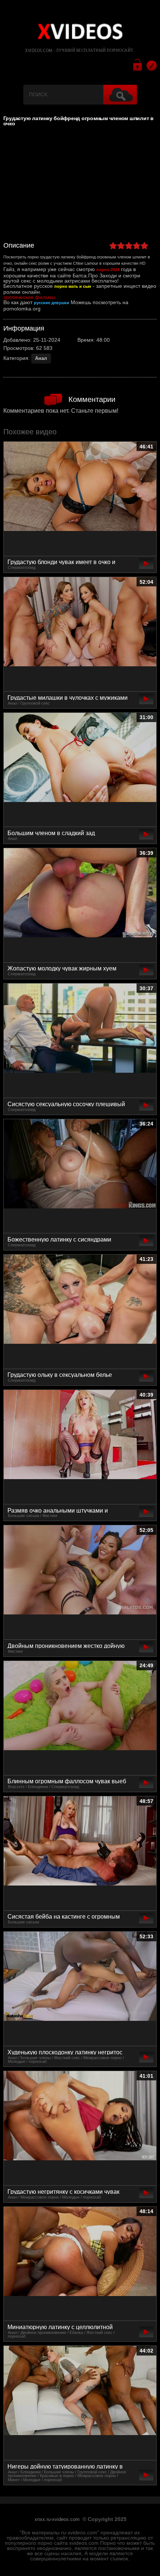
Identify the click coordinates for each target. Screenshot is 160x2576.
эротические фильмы (29, 297)
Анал (41, 358)
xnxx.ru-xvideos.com (57, 2519)
